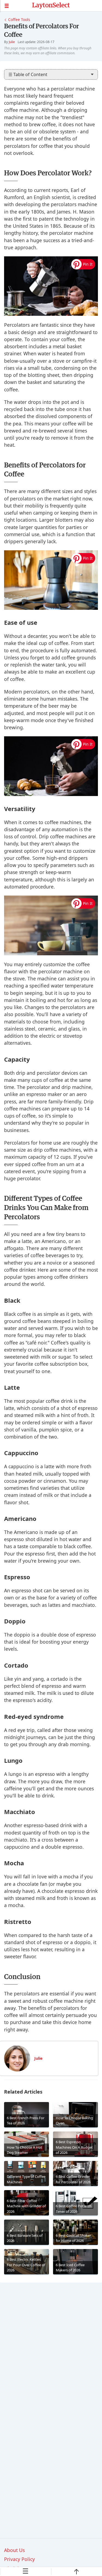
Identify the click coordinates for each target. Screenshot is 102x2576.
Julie (12, 42)
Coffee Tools (19, 19)
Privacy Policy (19, 2559)
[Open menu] (16, 6)
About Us (14, 2550)
